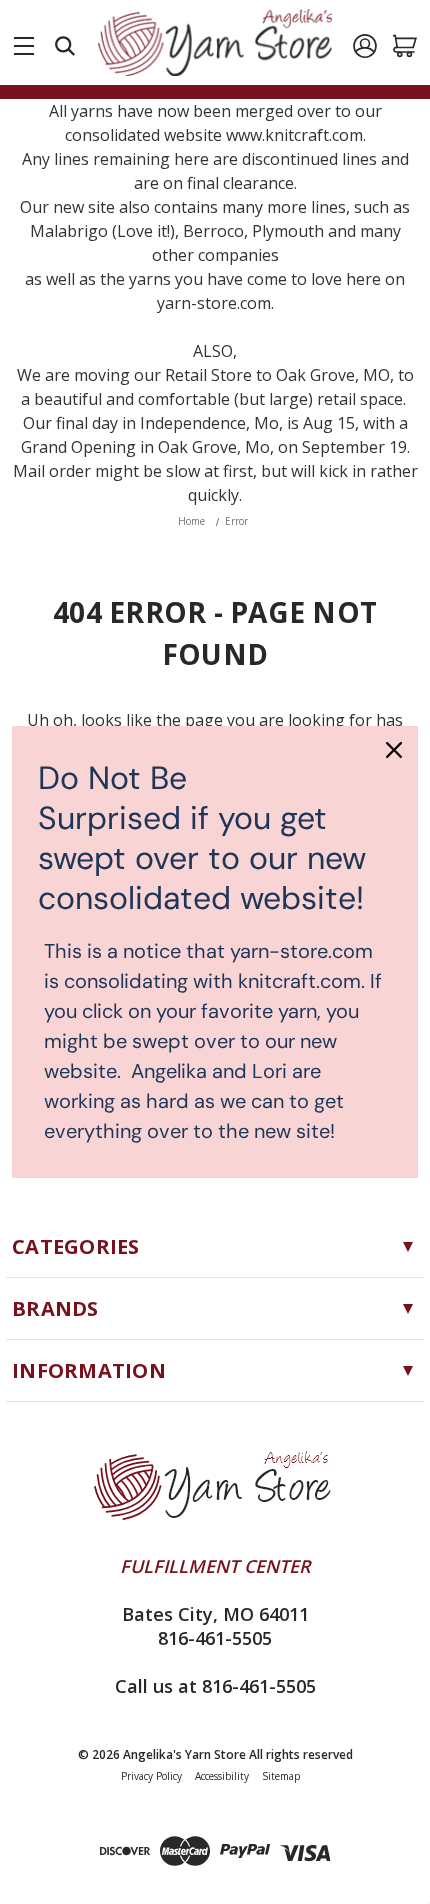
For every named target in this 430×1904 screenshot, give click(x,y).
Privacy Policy (151, 1776)
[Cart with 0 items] (405, 46)
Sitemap (281, 1776)
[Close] (394, 750)
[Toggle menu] (24, 42)
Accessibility (222, 1776)
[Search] (65, 46)
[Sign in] (365, 46)
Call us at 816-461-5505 (215, 1686)
